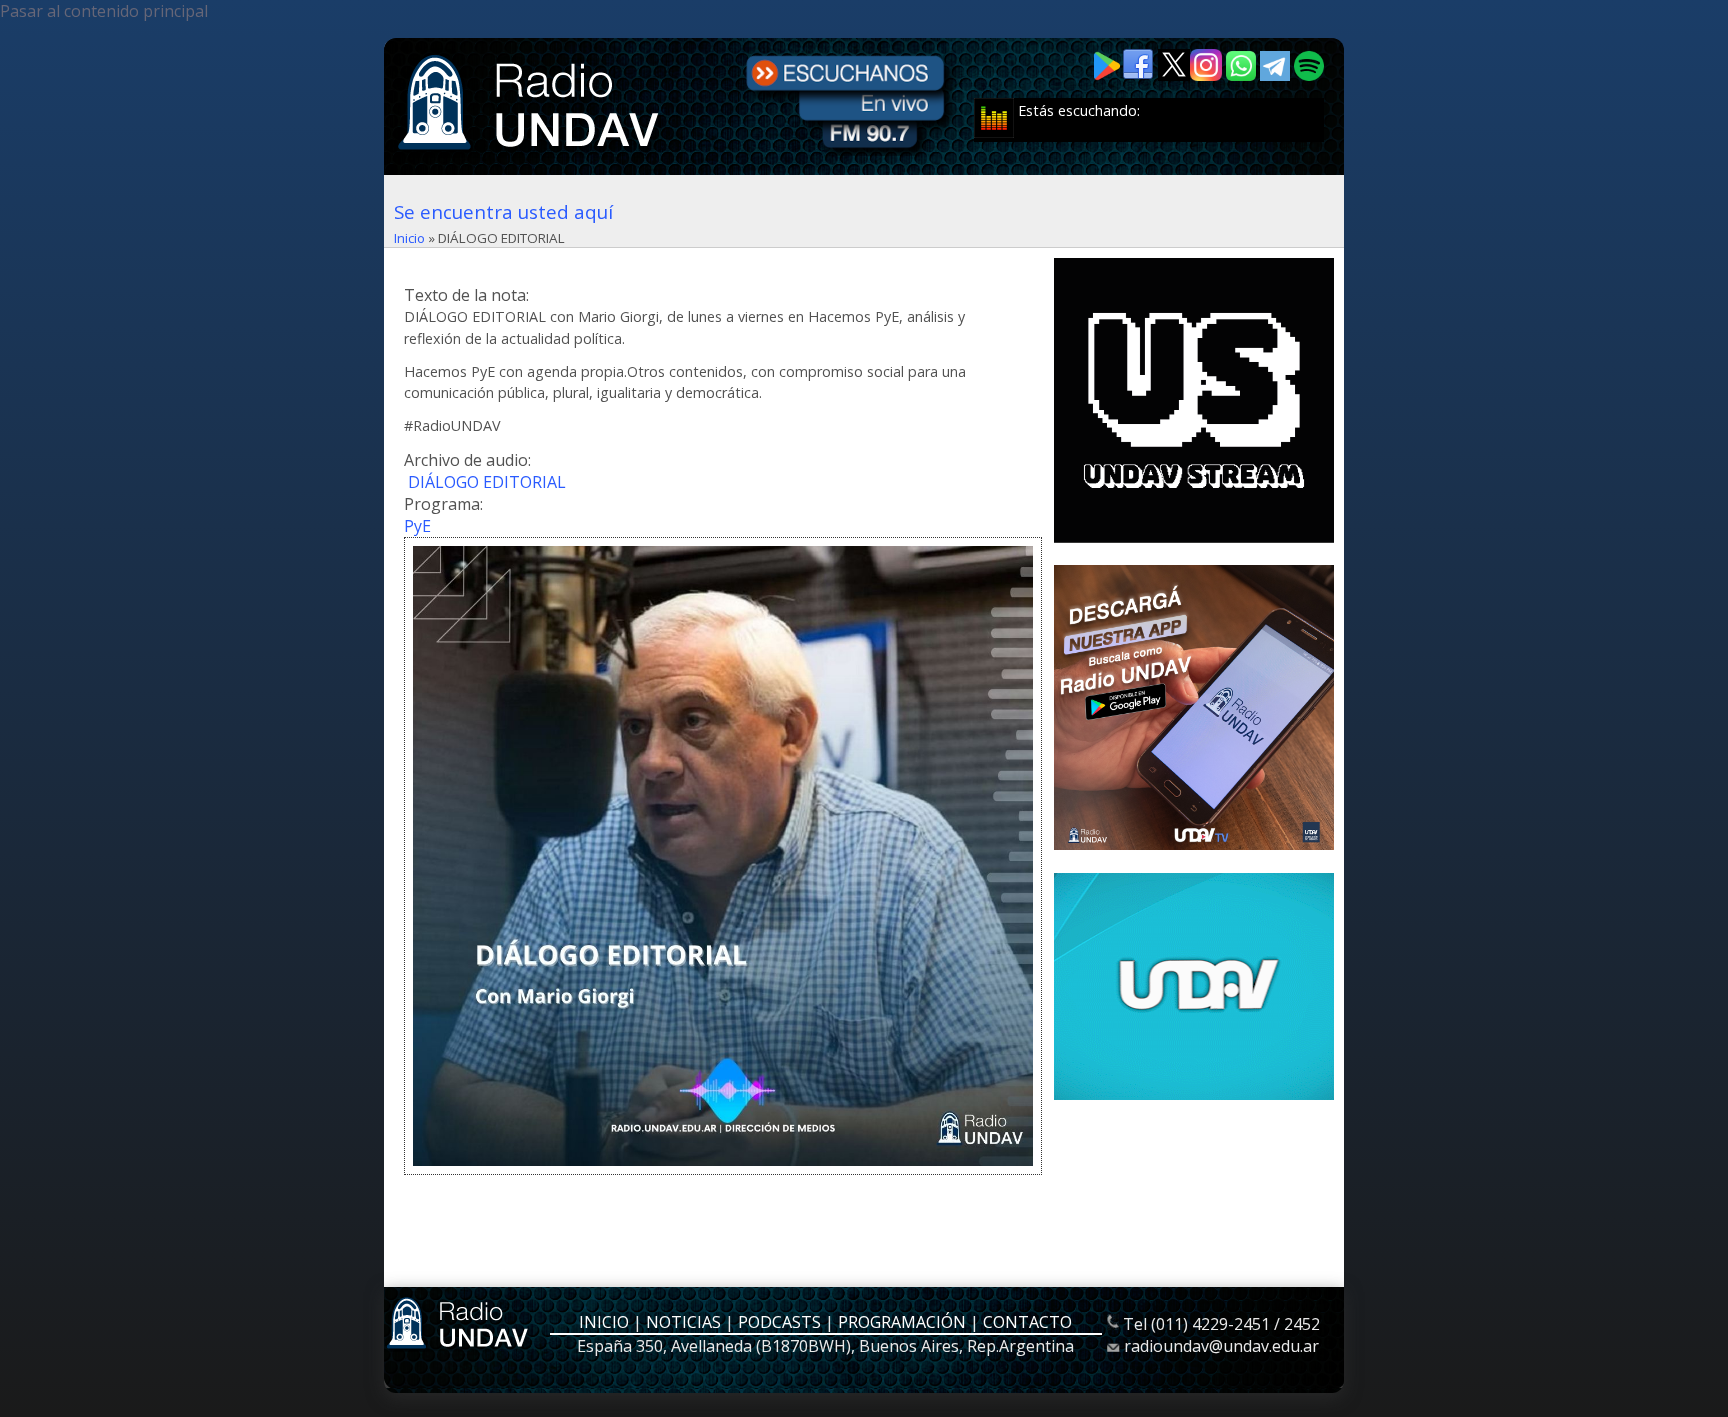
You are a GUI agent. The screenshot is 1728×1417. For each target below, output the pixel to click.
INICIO (604, 1322)
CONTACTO (1027, 1322)
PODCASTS (779, 1322)
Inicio (409, 238)
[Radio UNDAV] (532, 152)
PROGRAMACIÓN (902, 1322)
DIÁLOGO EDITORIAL (487, 482)
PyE (417, 526)
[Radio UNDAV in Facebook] (1140, 75)
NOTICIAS (683, 1322)
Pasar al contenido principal (104, 11)
